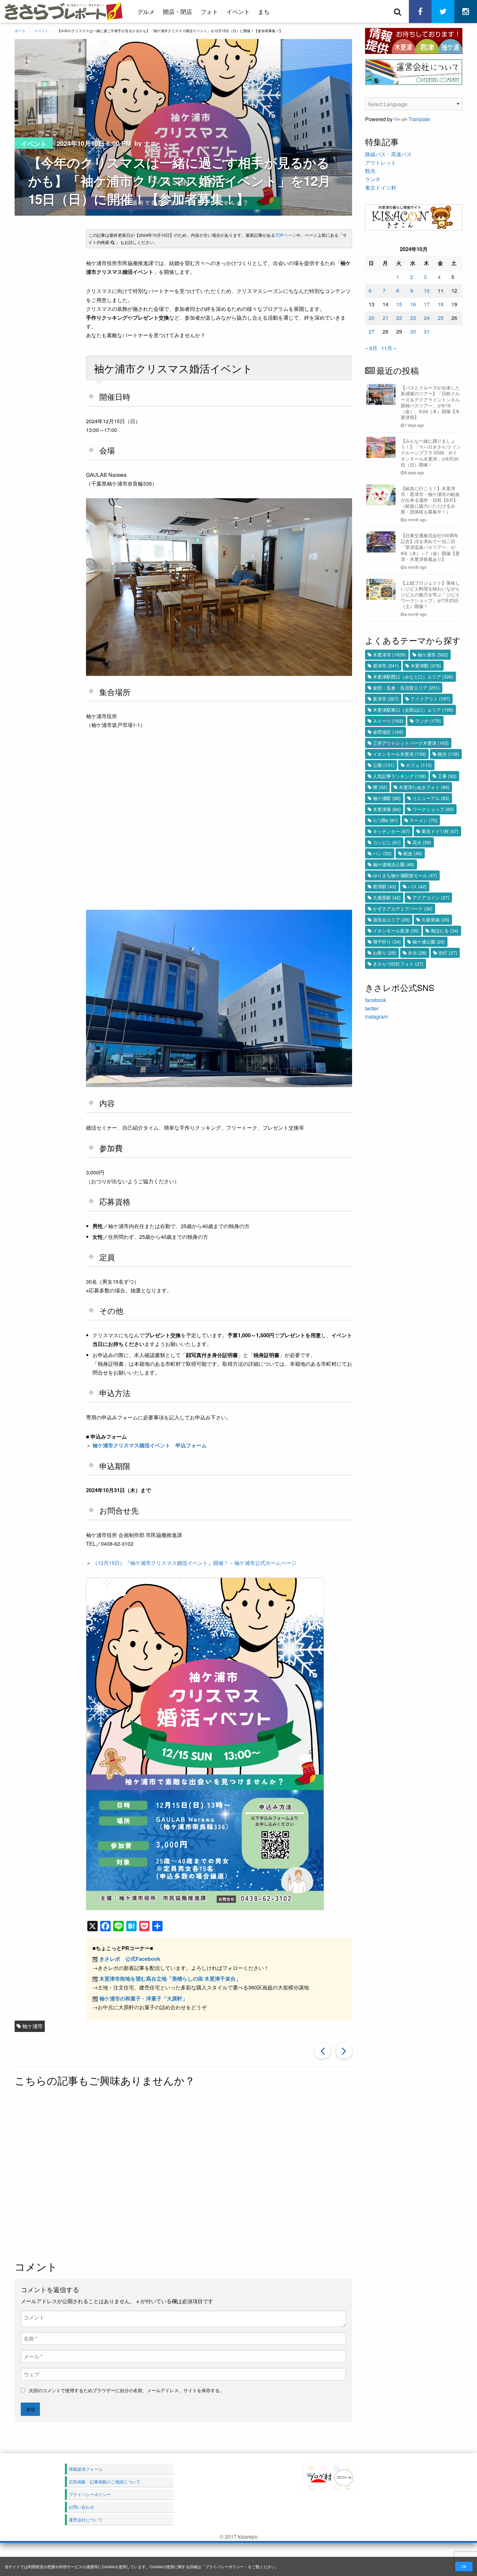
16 (413, 304)
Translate (419, 119)
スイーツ (388, 721)
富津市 (386, 699)
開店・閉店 (177, 11)
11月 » (389, 348)
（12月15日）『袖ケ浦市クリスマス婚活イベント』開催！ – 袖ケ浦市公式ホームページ (195, 1563)
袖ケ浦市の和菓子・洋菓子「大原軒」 (143, 1998)
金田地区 (388, 732)
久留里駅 (387, 897)
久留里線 (435, 920)
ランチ (373, 179)
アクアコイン (431, 897)
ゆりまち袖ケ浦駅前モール (405, 875)
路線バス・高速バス (388, 154)
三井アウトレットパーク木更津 (411, 743)
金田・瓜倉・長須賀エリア (406, 688)
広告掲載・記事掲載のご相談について (105, 2482)
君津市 (386, 666)
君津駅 (385, 886)
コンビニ (387, 842)
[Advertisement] (183, 2175)
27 (372, 331)
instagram (376, 1016)
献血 (413, 853)
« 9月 (371, 348)
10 (427, 291)
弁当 (417, 953)
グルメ (146, 11)
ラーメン (423, 820)
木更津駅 (426, 666)
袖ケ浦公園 (429, 942)
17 (427, 304)
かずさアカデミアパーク (403, 908)
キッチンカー (391, 831)
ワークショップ (433, 809)
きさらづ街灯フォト (398, 964)
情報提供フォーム (86, 2469)
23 (413, 318)
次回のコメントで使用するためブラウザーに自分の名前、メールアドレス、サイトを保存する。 (127, 2390)
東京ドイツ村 (381, 188)
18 (441, 304)
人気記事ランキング (399, 776)
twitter (372, 1008)
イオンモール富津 (396, 931)
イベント (238, 11)
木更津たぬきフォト (424, 787)
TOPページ (286, 235)
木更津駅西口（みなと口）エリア (413, 677)
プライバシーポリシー (225, 2566)
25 (441, 318)
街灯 (448, 953)
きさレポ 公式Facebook (130, 1959)
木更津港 (387, 809)
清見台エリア (391, 920)
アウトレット (381, 163)
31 (427, 331)
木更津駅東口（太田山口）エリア (413, 710)
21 (385, 318)
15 (399, 304)
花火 (422, 842)
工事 (447, 776)
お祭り (385, 953)
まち (264, 11)
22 (399, 318)
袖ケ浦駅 (387, 798)
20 (372, 318)
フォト (209, 11)
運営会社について (86, 2520)
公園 (384, 765)
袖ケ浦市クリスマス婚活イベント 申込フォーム (150, 1445)
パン (382, 853)
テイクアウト (430, 699)
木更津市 (389, 654)
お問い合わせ (81, 2507)
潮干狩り (387, 942)
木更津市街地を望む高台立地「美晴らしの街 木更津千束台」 (170, 1979)
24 (427, 318)
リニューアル (431, 798)
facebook (376, 1000)
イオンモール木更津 (399, 754)
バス (417, 886)
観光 (370, 171)
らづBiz (385, 820)
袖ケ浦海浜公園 (394, 864)
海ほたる (445, 931)
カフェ (419, 765)
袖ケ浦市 (32, 2026)
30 (413, 331)
